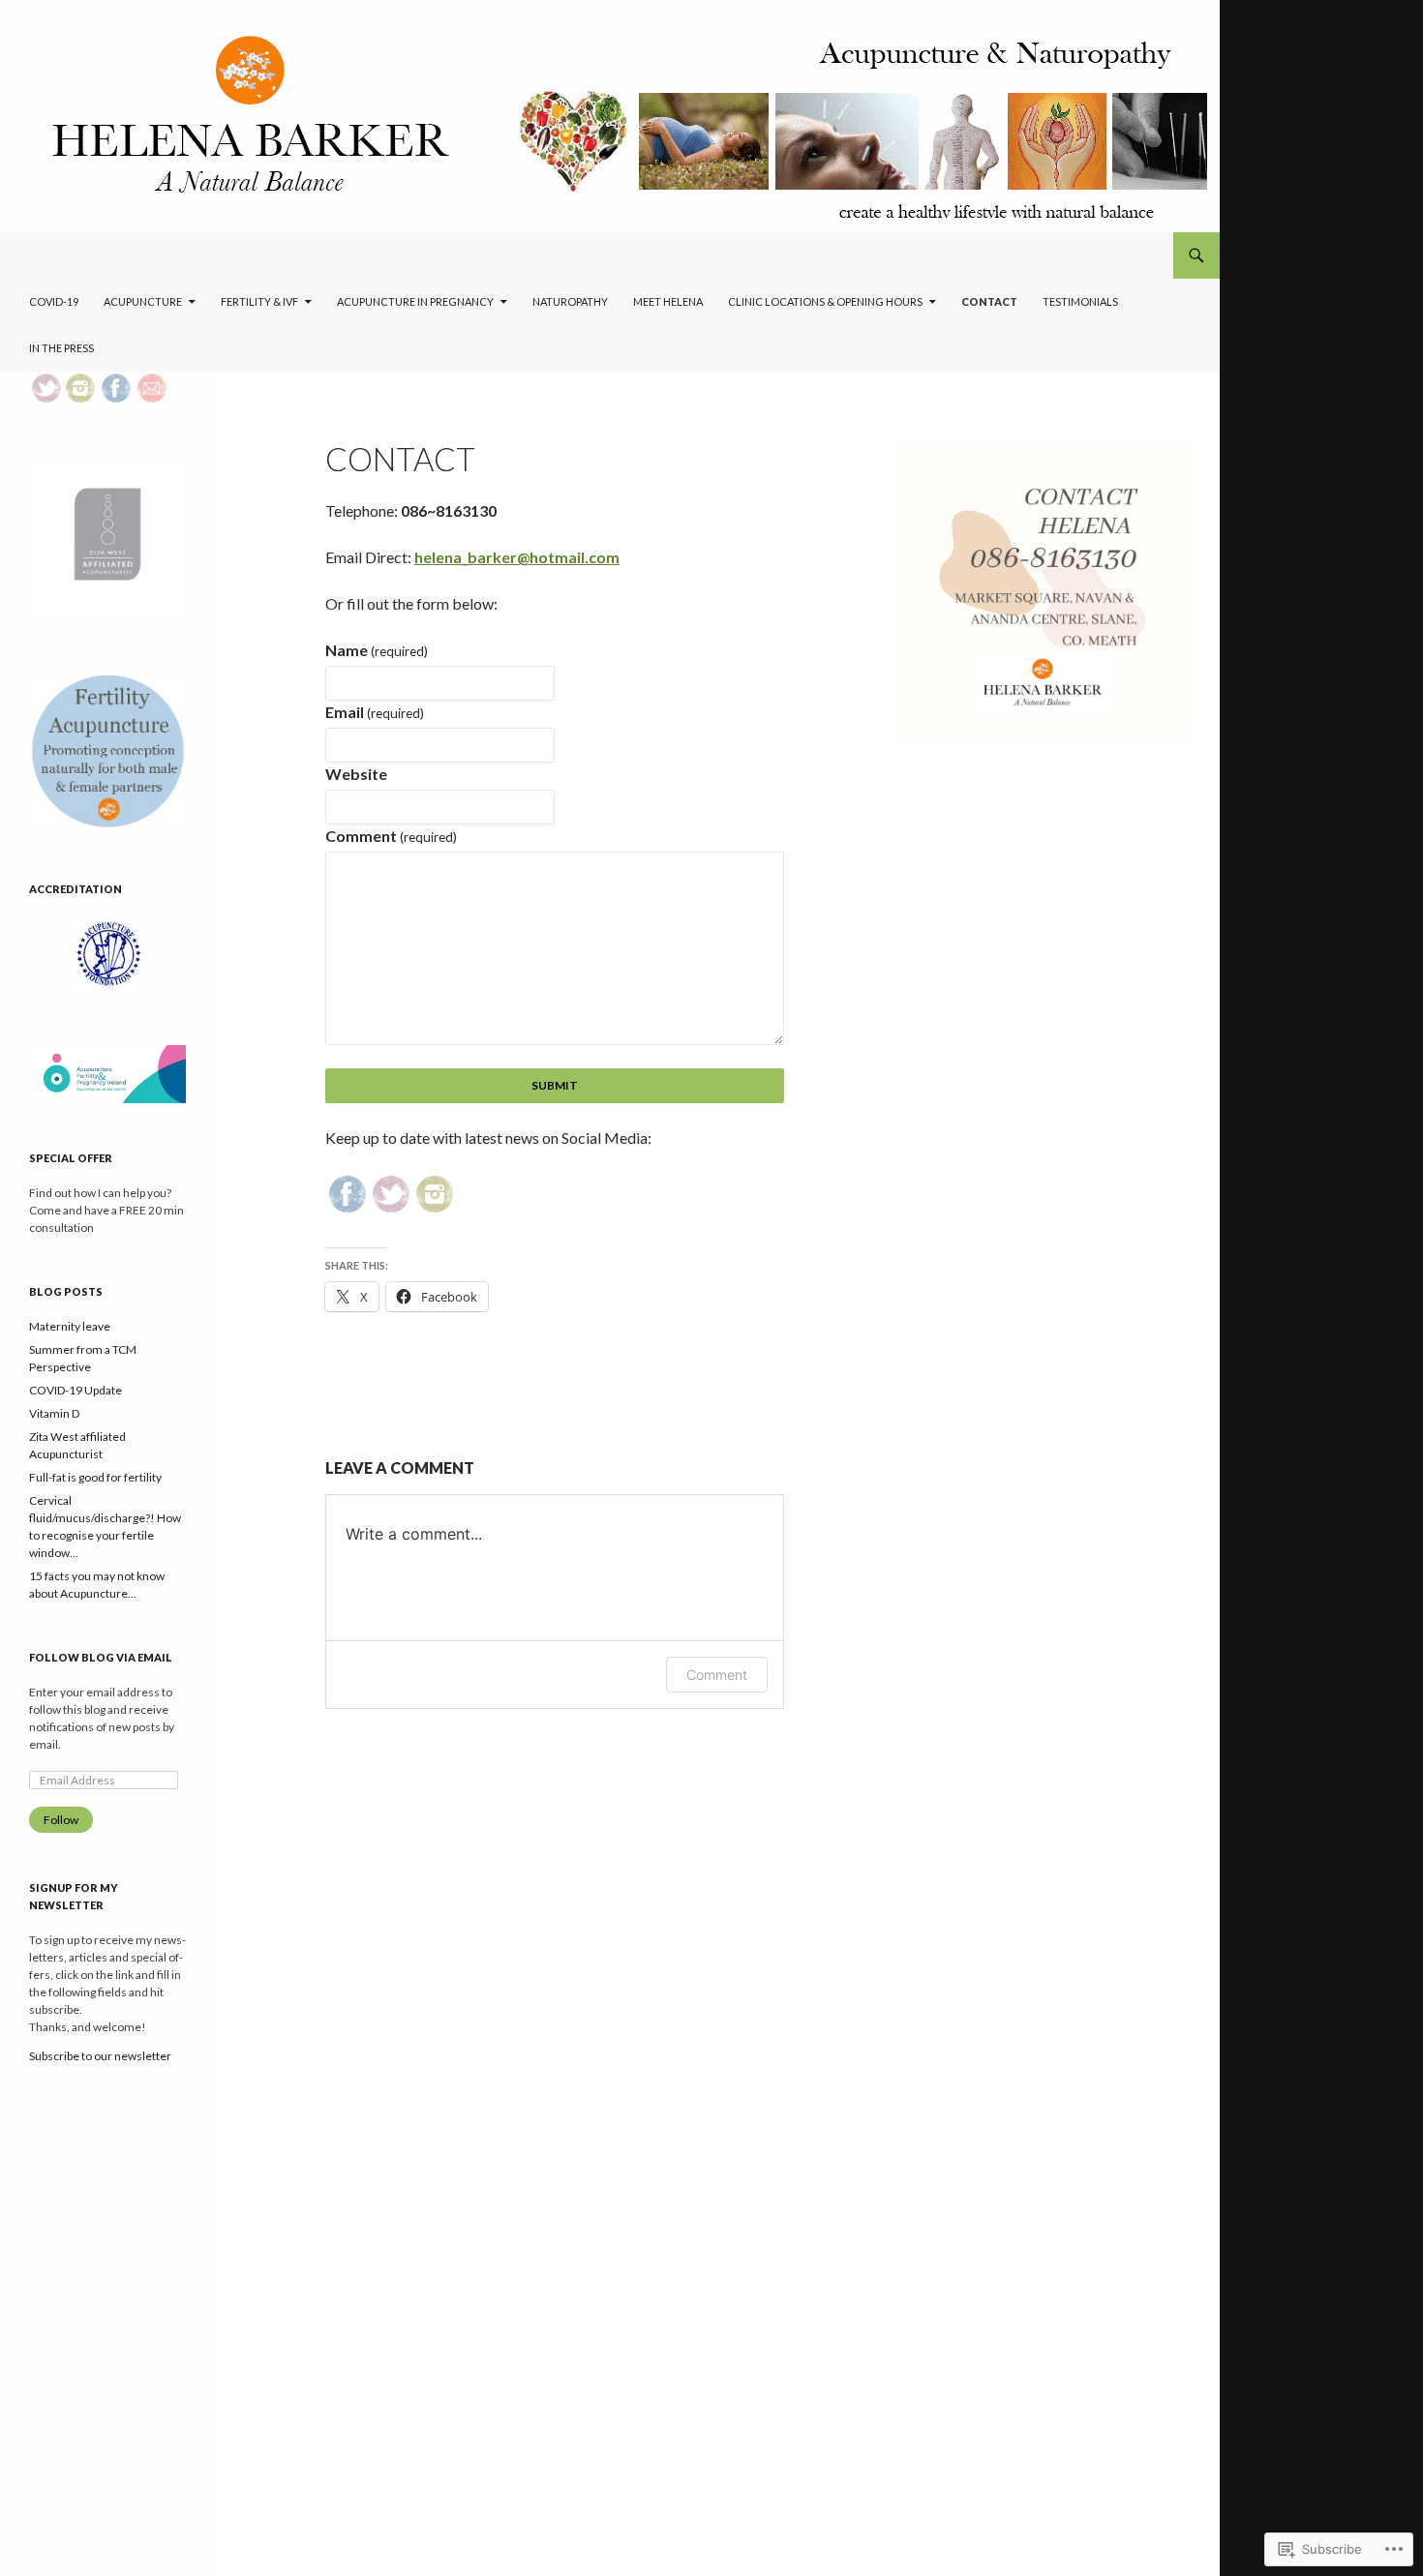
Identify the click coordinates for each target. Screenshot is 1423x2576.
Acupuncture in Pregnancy (415, 301)
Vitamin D (54, 1413)
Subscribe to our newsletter (100, 2056)
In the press (61, 348)
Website (356, 774)
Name (377, 650)
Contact (989, 301)
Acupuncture (143, 301)
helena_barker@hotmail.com (517, 557)
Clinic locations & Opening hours (825, 301)
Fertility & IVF (259, 301)
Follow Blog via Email (101, 1657)
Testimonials (1080, 301)
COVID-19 (54, 301)
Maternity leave (70, 1326)
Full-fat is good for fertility (95, 1477)
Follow (61, 1820)
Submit (555, 1085)
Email (375, 712)
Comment (391, 836)
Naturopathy (570, 301)
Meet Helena (668, 301)
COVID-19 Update (76, 1390)
